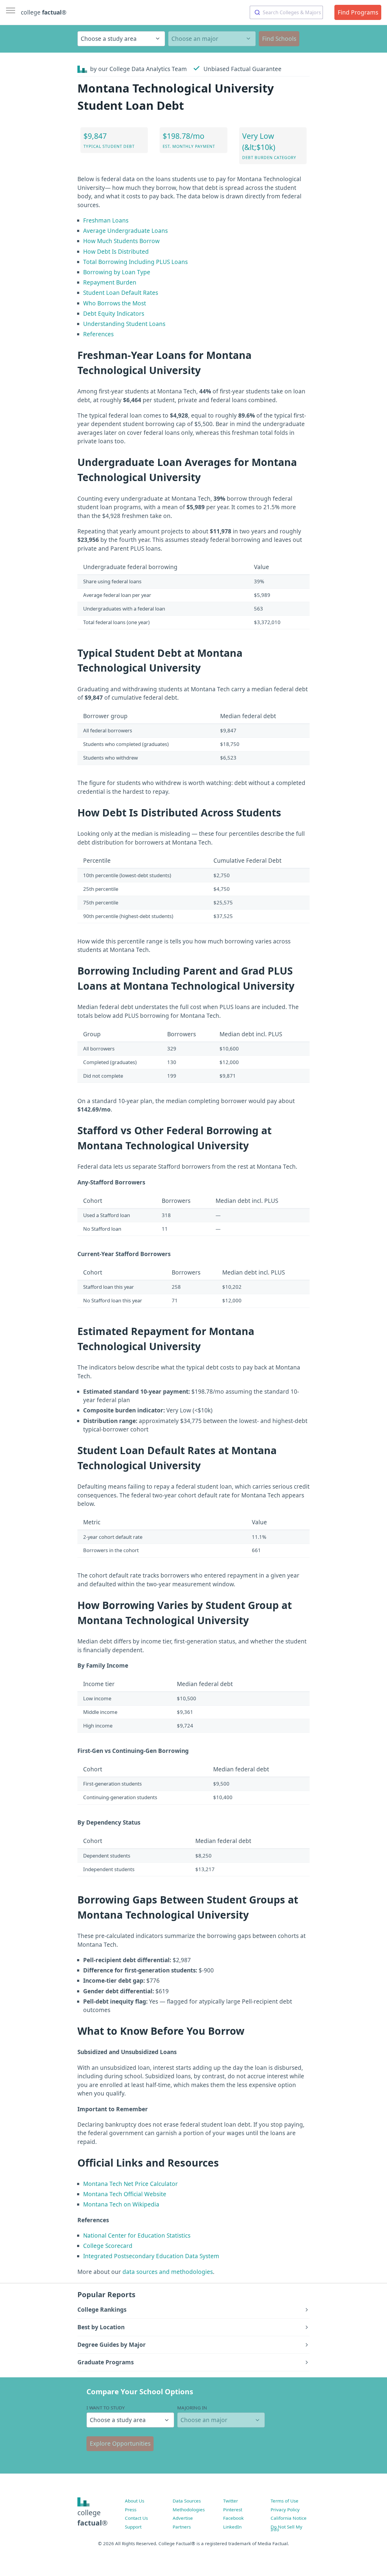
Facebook (233, 2518)
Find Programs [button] (358, 12)
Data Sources (187, 2501)
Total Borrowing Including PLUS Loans (135, 262)
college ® (44, 12)
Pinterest (233, 2509)
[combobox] (286, 12)
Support (133, 2527)
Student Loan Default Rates (121, 293)
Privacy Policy (285, 2509)
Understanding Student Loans (124, 324)
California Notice (289, 2518)
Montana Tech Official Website (125, 2194)
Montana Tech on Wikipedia (121, 2204)
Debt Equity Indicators (114, 314)
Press (131, 2509)
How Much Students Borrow (121, 241)
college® (93, 2518)
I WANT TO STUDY (106, 2408)
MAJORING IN (192, 2408)
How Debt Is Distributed (116, 252)
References (98, 334)
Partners (182, 2527)
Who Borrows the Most (115, 303)
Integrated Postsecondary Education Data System (151, 2256)
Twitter (231, 2501)
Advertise (183, 2518)
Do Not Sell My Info (286, 2528)
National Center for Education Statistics (137, 2236)
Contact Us (136, 2518)
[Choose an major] (212, 39)
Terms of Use (285, 2501)
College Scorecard (108, 2246)
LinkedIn (232, 2527)
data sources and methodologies (168, 2272)
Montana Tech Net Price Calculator (130, 2184)
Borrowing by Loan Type (117, 272)
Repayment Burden (110, 282)
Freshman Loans (106, 220)
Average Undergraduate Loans (125, 231)
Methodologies (189, 2509)
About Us (135, 2501)
